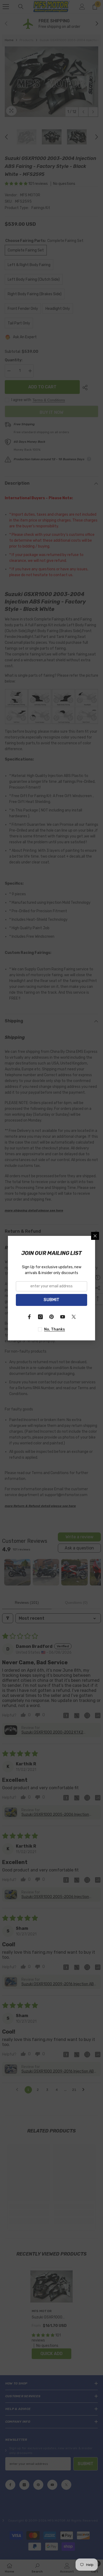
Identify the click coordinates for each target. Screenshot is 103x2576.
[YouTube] (63, 1317)
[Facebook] (29, 1317)
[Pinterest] (51, 1317)
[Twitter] (74, 1317)
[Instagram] (40, 1317)
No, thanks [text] (55, 1329)
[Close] (95, 1236)
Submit (51, 1300)
